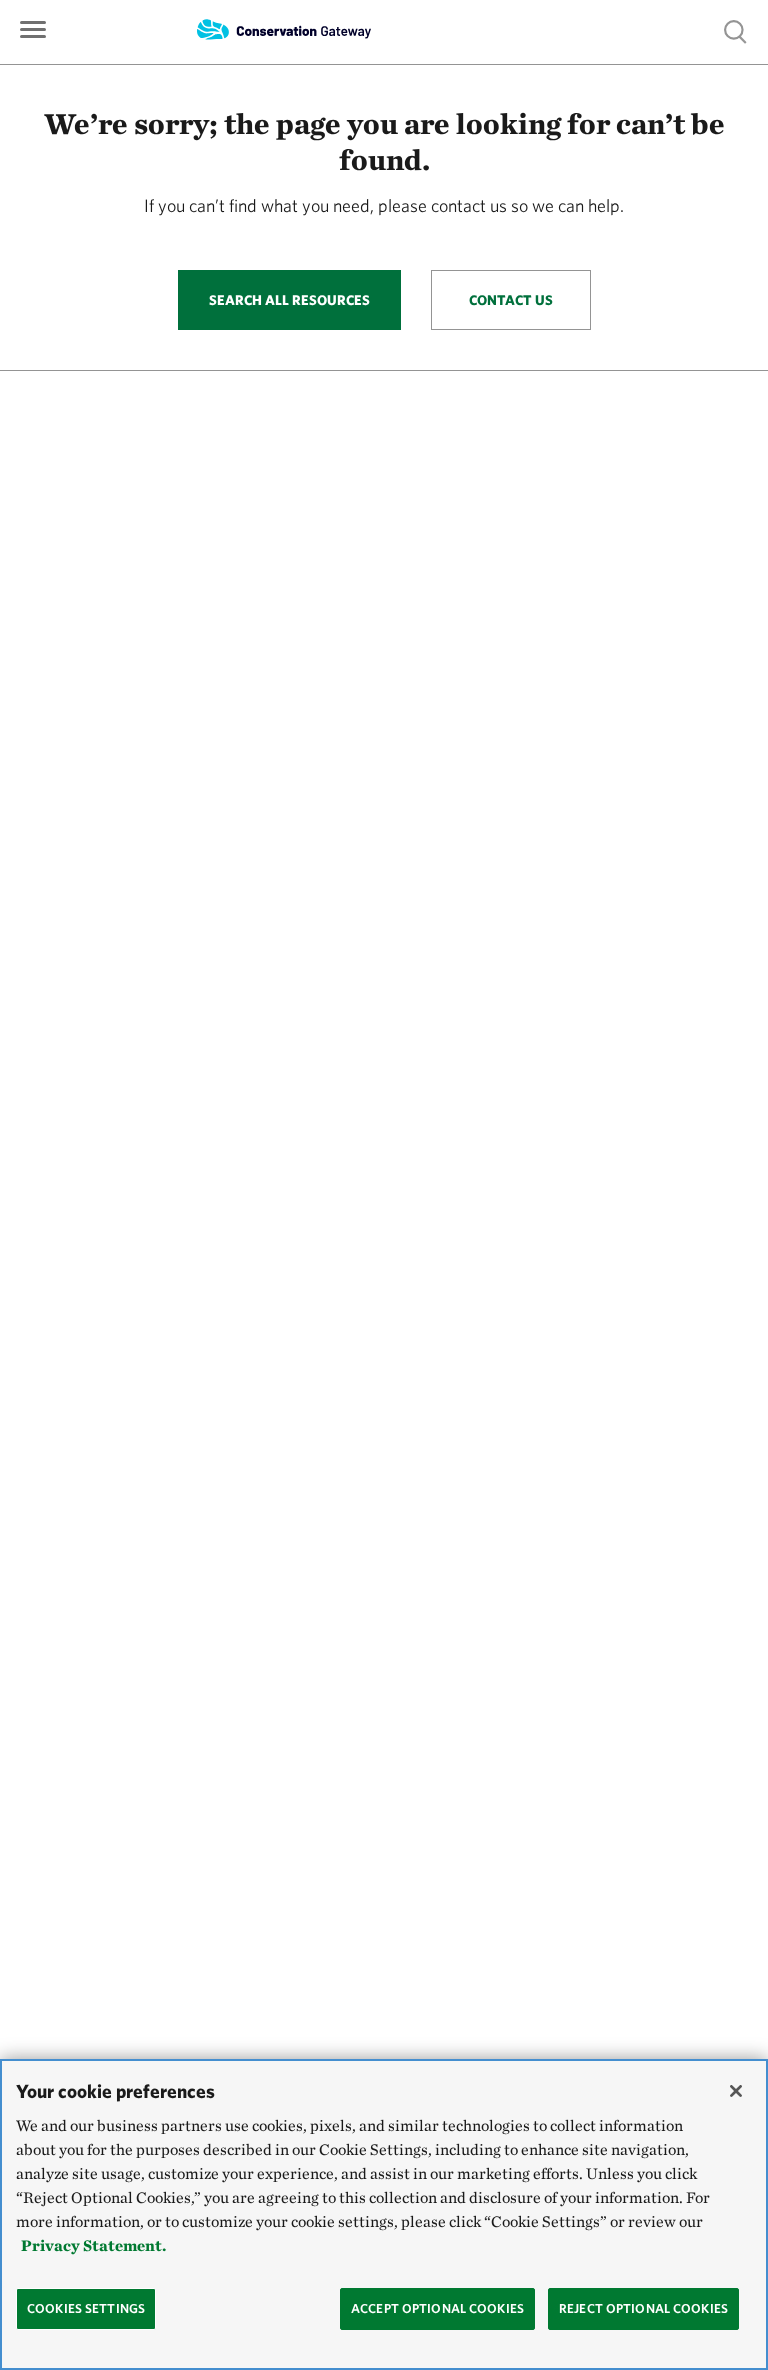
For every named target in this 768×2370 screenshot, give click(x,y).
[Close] (736, 2091)
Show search (736, 30)
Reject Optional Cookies (643, 2308)
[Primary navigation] (33, 27)
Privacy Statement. (93, 2245)
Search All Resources (289, 300)
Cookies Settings (86, 2308)
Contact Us (511, 300)
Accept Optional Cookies (437, 2308)
